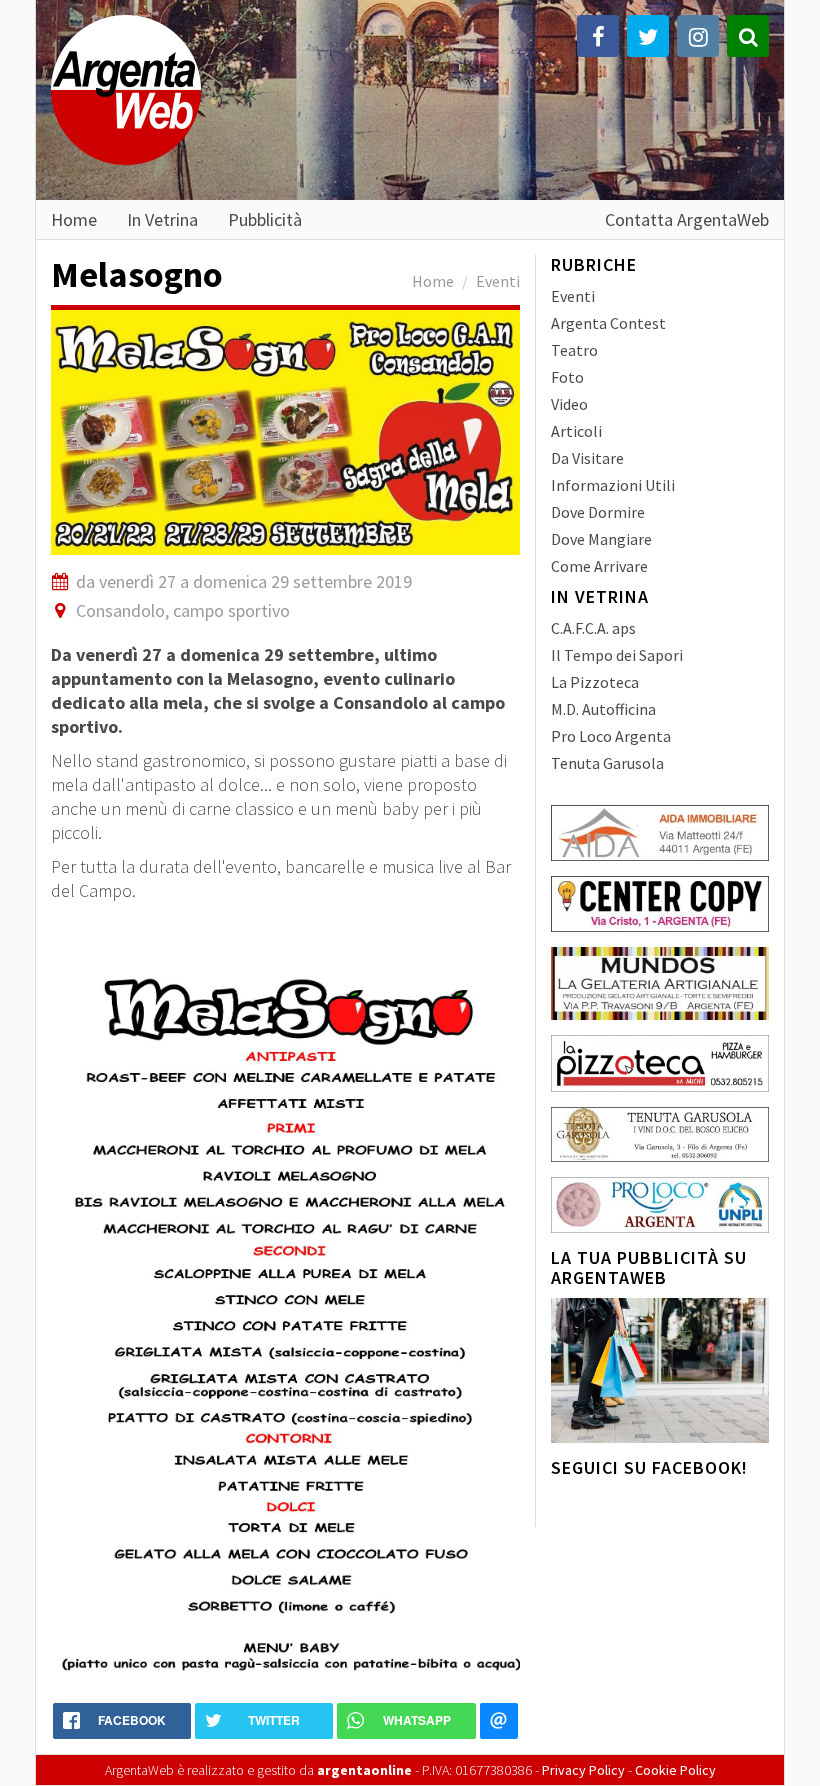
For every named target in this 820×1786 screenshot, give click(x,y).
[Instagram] (698, 36)
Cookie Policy (675, 1770)
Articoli (576, 431)
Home (74, 219)
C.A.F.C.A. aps (593, 628)
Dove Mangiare (601, 539)
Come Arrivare (599, 566)
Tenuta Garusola (607, 763)
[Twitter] (648, 36)
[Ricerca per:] (748, 36)
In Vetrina (162, 219)
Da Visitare (587, 458)
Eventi (498, 281)
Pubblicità (265, 219)
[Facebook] (598, 36)
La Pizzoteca (595, 682)
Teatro (574, 350)
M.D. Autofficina (603, 709)
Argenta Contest (608, 323)
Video (569, 404)
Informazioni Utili (613, 485)
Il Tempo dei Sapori (617, 655)
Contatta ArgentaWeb (687, 219)
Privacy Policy (583, 1770)
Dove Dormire (598, 512)
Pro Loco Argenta (611, 736)
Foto (567, 377)
